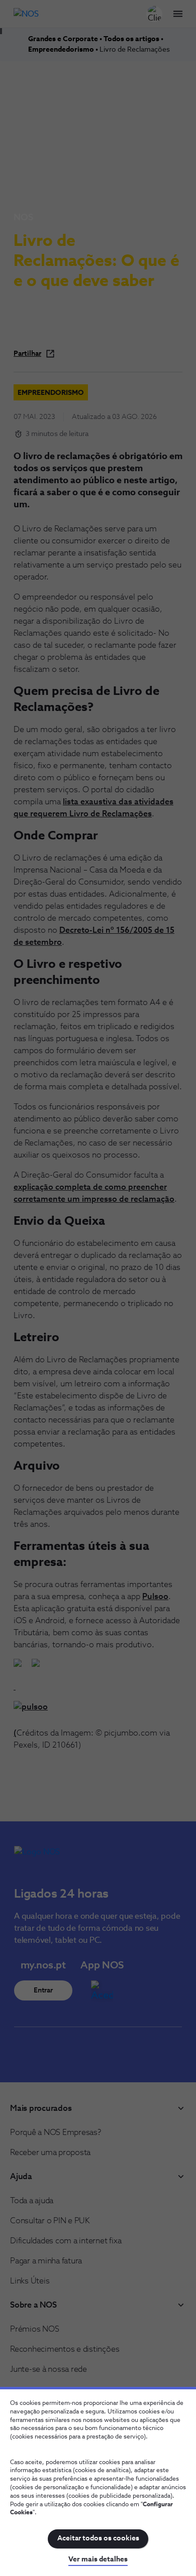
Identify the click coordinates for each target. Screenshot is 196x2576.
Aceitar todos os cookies (98, 2538)
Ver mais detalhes (98, 2559)
